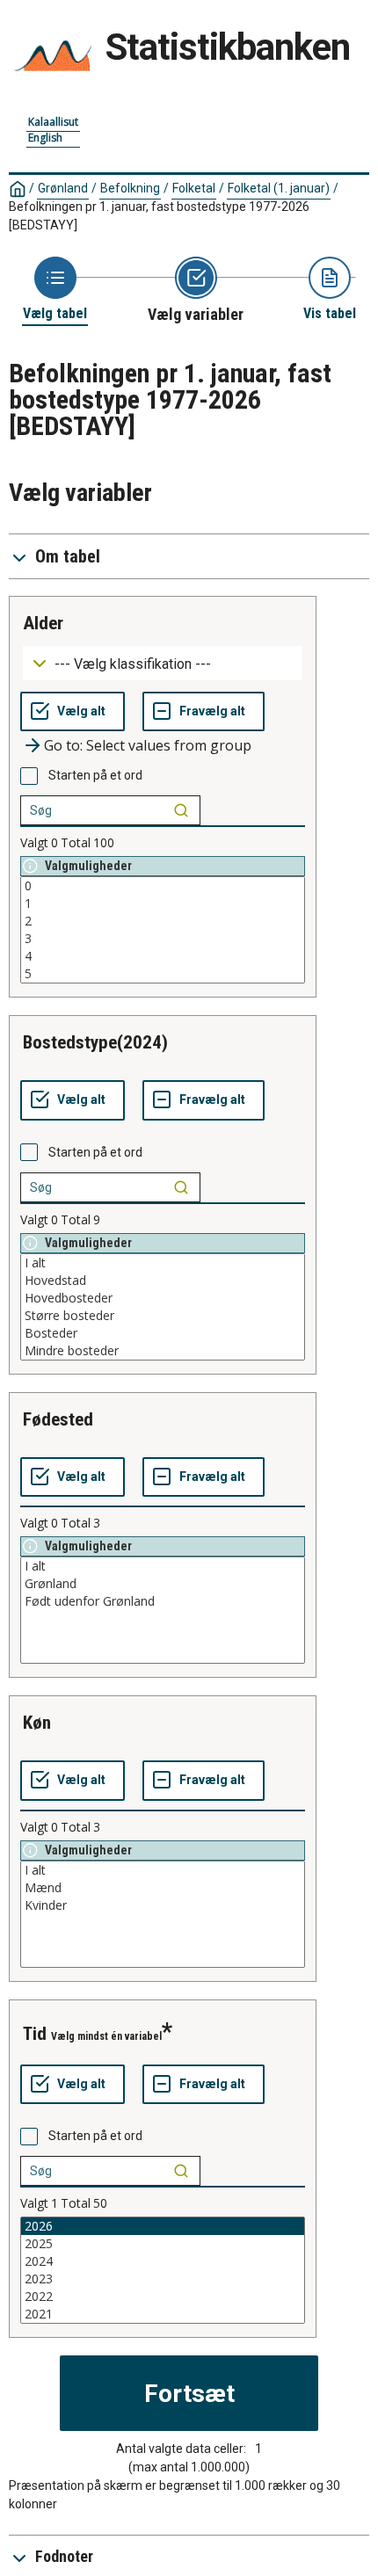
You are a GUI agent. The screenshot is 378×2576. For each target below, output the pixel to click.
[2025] (163, 2244)
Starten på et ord (95, 775)
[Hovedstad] (163, 1281)
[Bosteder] (163, 1333)
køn (37, 1723)
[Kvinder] (163, 1905)
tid (35, 2034)
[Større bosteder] (163, 1316)
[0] (163, 886)
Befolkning (130, 188)
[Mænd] (163, 1888)
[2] (163, 921)
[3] (163, 939)
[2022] (163, 2297)
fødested (58, 1419)
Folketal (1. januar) (279, 188)
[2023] (163, 2279)
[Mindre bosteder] (163, 1351)
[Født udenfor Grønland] (163, 1601)
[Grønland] (163, 1584)
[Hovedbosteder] (163, 1298)
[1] (163, 903)
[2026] (163, 2226)
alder (43, 623)
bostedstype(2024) (95, 1042)
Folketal (194, 188)
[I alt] (163, 1263)
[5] (163, 974)
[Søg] (181, 810)
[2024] (163, 2261)
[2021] (163, 2314)
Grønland (63, 188)
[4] (163, 956)
